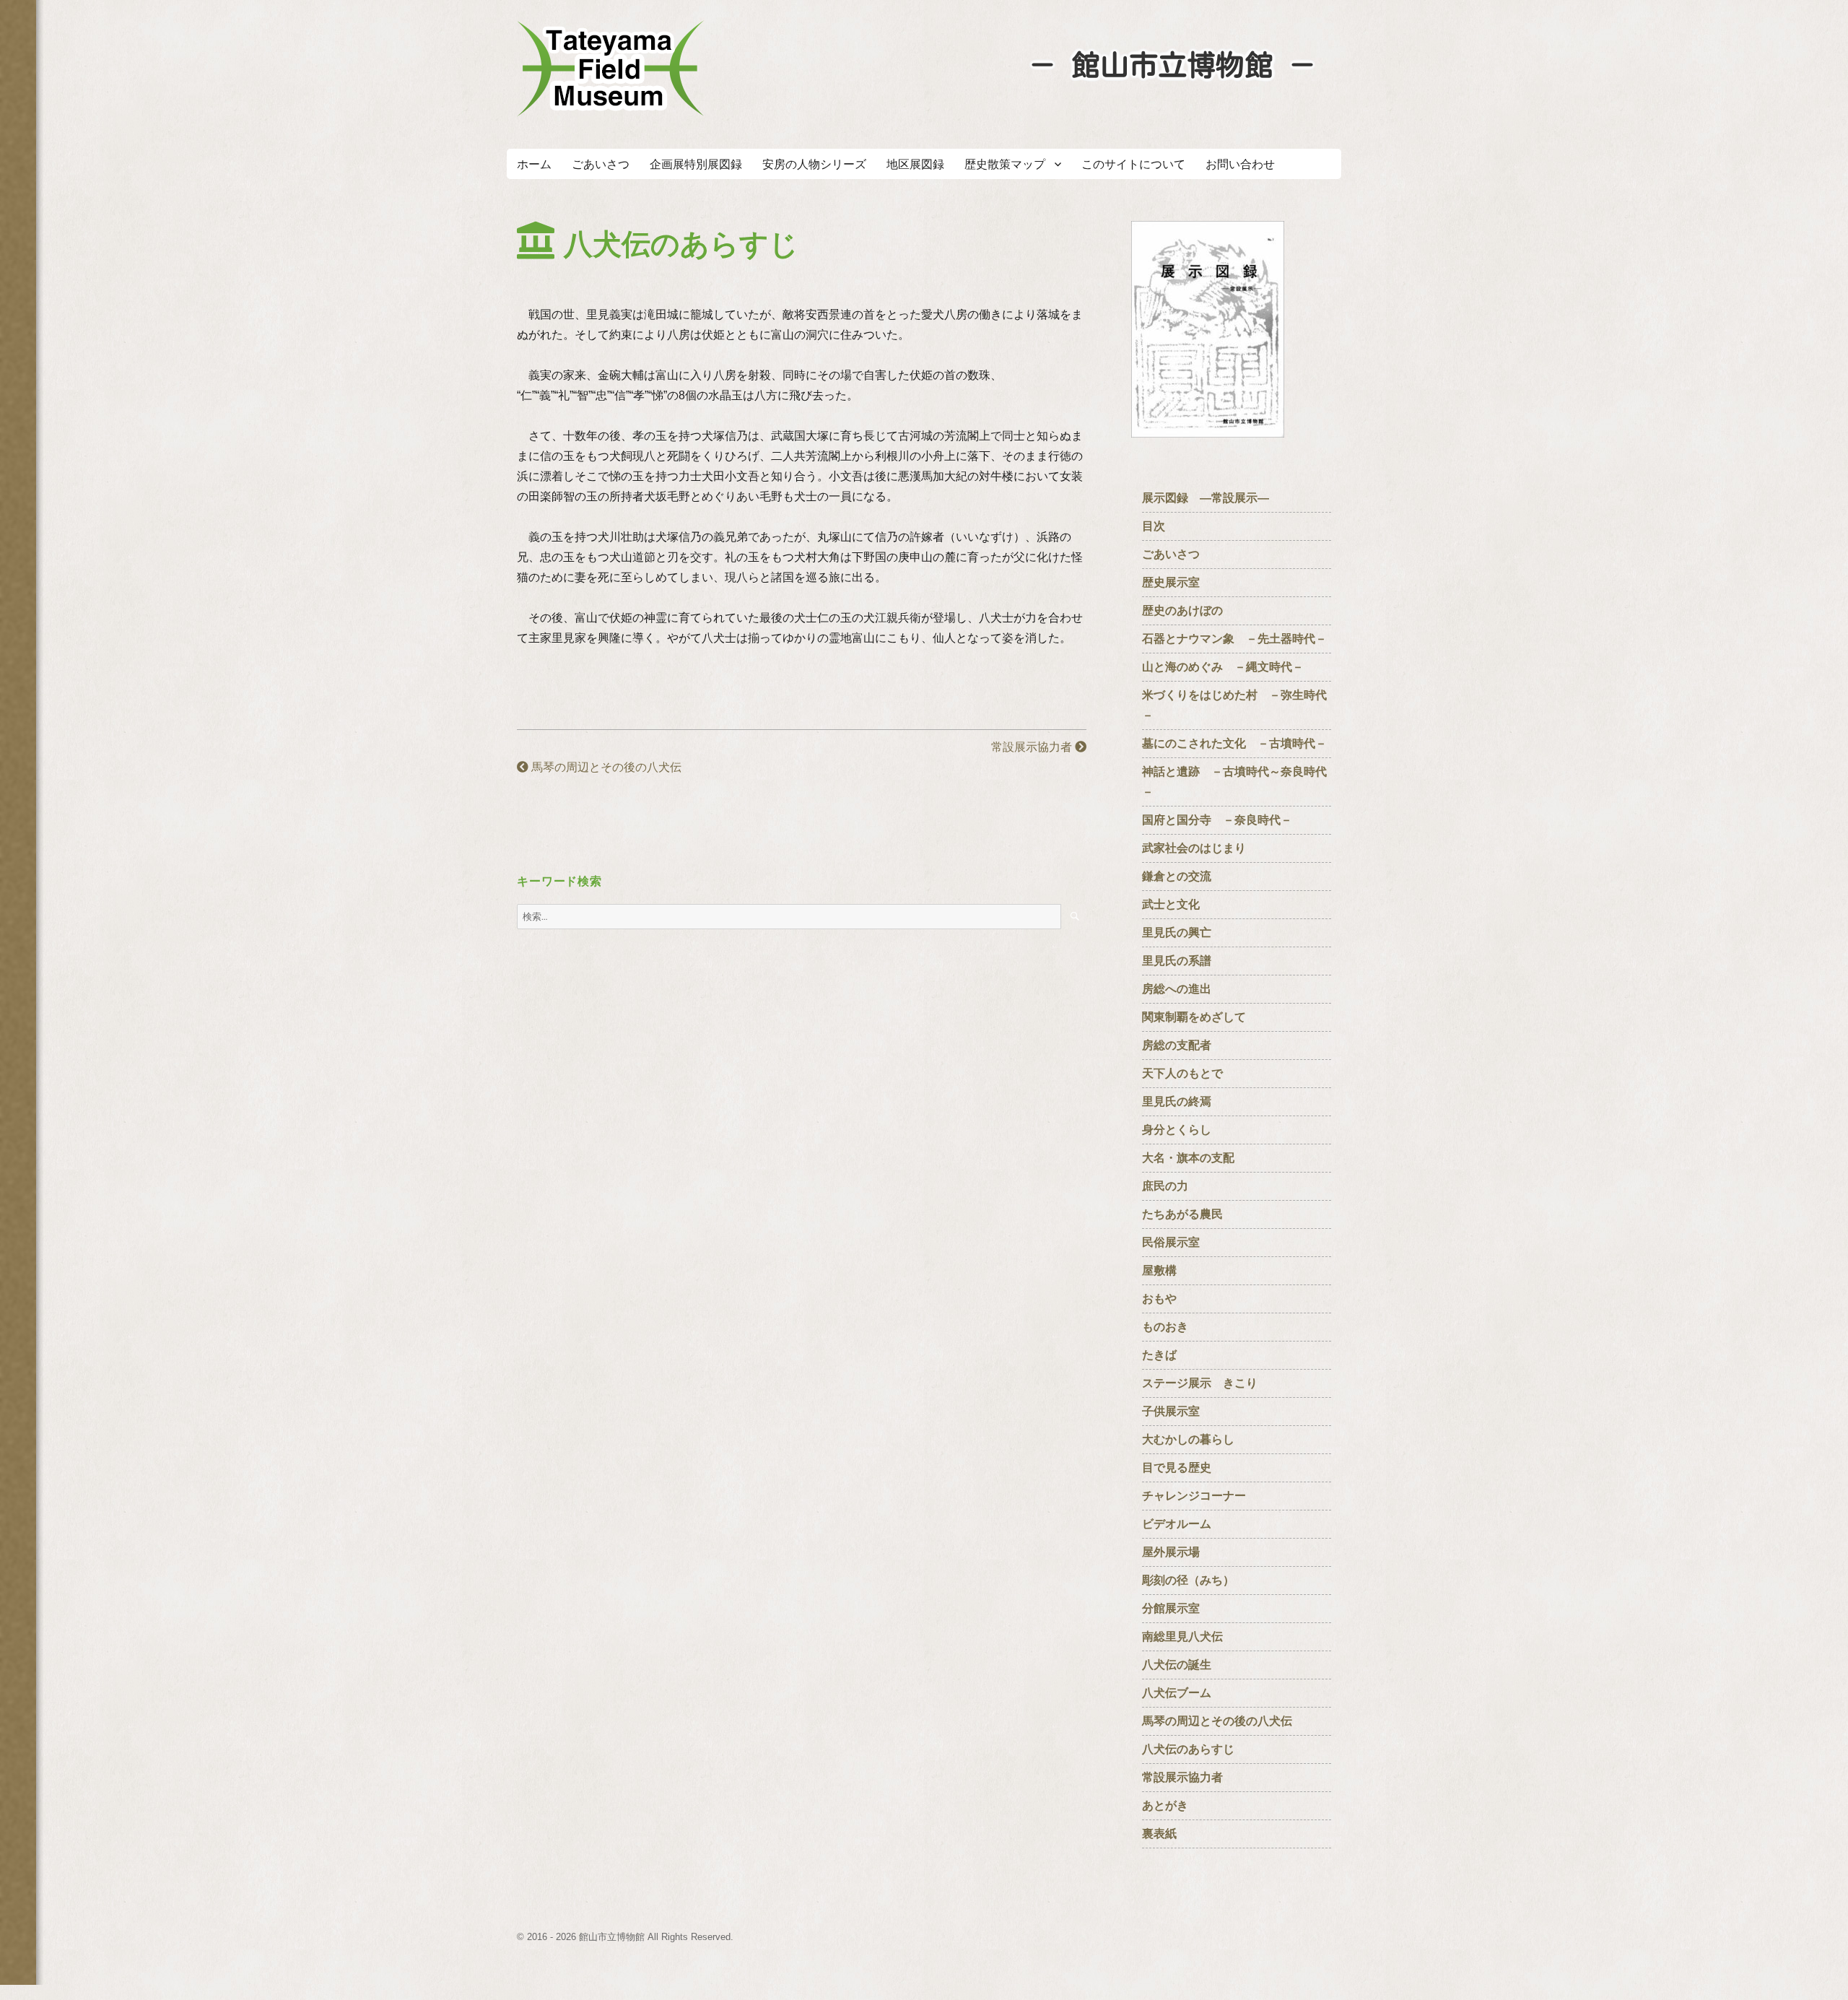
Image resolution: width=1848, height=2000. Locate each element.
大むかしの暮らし (1188, 1439)
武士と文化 (1171, 904)
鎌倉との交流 (1177, 876)
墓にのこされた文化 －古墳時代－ (1234, 743)
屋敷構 (1159, 1270)
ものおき (1165, 1327)
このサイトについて (1133, 164)
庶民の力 (1165, 1186)
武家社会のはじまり (1194, 848)
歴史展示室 (1171, 582)
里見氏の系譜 (1177, 961)
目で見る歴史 (1182, 1468)
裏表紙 (1159, 1834)
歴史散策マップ (1005, 164)
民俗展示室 (1171, 1242)
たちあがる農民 (1182, 1214)
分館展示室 (1171, 1608)
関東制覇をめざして (1194, 1017)
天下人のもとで (1182, 1073)
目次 (1154, 526)
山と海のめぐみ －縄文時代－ (1223, 667)
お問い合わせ (1240, 164)
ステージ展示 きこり (1200, 1383)
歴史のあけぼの (1188, 610)
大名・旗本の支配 (1188, 1158)
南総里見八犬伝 (1182, 1636)
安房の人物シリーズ (814, 164)
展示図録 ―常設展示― (1206, 498)
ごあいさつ (601, 164)
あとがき (1165, 1805)
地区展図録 (915, 164)
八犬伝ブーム (1177, 1693)
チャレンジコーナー (1200, 1496)
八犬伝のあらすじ (1188, 1749)
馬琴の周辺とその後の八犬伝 (605, 767)
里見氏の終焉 (1177, 1101)
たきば (1159, 1355)
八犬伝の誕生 (1177, 1665)
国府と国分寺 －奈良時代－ (1217, 820)
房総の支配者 (1177, 1045)
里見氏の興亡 (1177, 932)
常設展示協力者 (1033, 747)
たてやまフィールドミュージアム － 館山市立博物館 (611, 69)
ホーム (534, 164)
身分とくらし (1182, 1130)
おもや (1159, 1299)
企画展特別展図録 (696, 164)
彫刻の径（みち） (1188, 1580)
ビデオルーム (1177, 1524)
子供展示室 (1171, 1411)
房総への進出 (1177, 989)
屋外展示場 (1171, 1552)
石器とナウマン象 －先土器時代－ (1234, 639)
